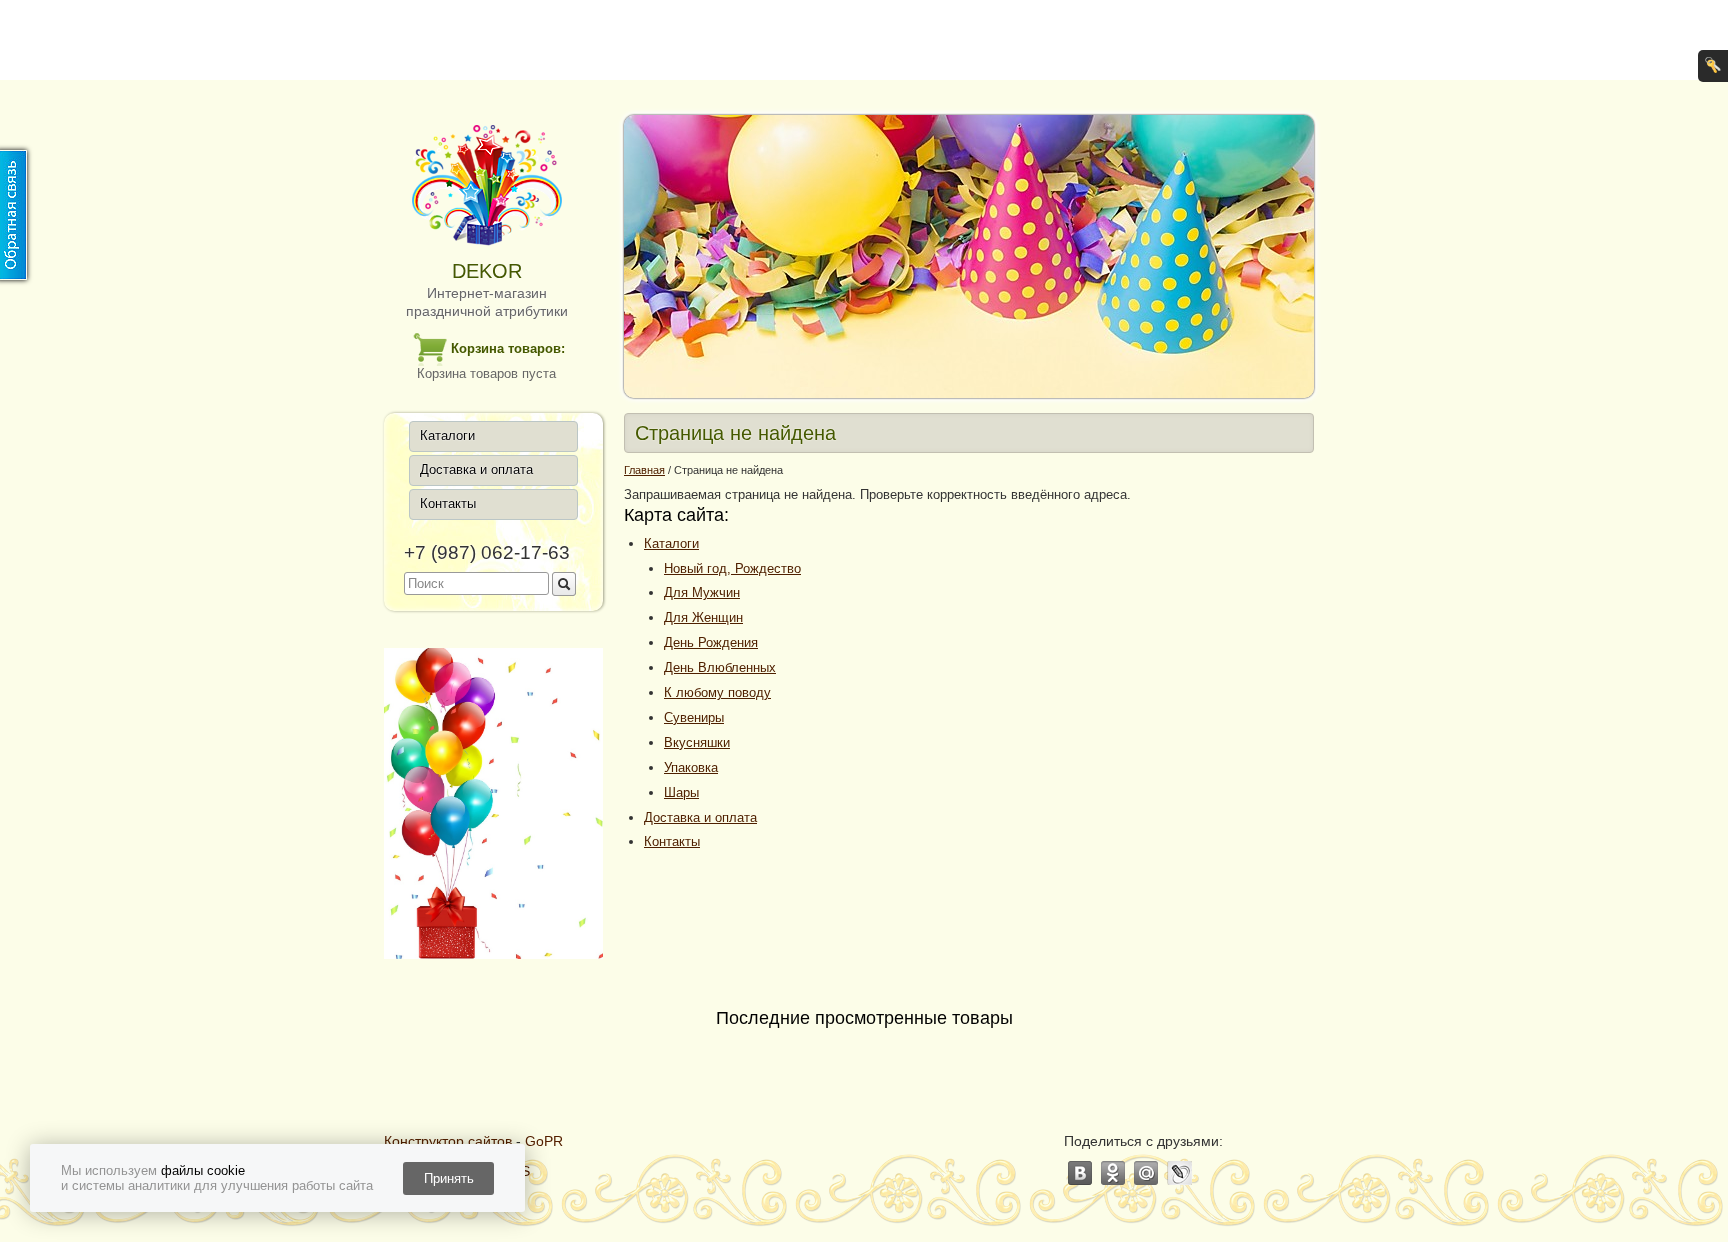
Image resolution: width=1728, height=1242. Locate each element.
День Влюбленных (720, 667)
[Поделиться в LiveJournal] (1179, 1173)
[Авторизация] (1713, 66)
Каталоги (447, 435)
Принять (449, 1178)
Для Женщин (703, 617)
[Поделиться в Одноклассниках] (1113, 1173)
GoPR (544, 1141)
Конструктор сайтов (448, 1141)
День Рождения (711, 642)
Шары (681, 792)
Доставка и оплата (476, 469)
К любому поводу (717, 692)
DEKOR (487, 271)
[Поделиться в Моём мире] (1146, 1173)
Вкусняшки (697, 742)
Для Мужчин (702, 592)
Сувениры (694, 717)
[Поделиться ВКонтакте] (1080, 1173)
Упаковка (691, 767)
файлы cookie (203, 1170)
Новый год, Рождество (732, 568)
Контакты (448, 503)
